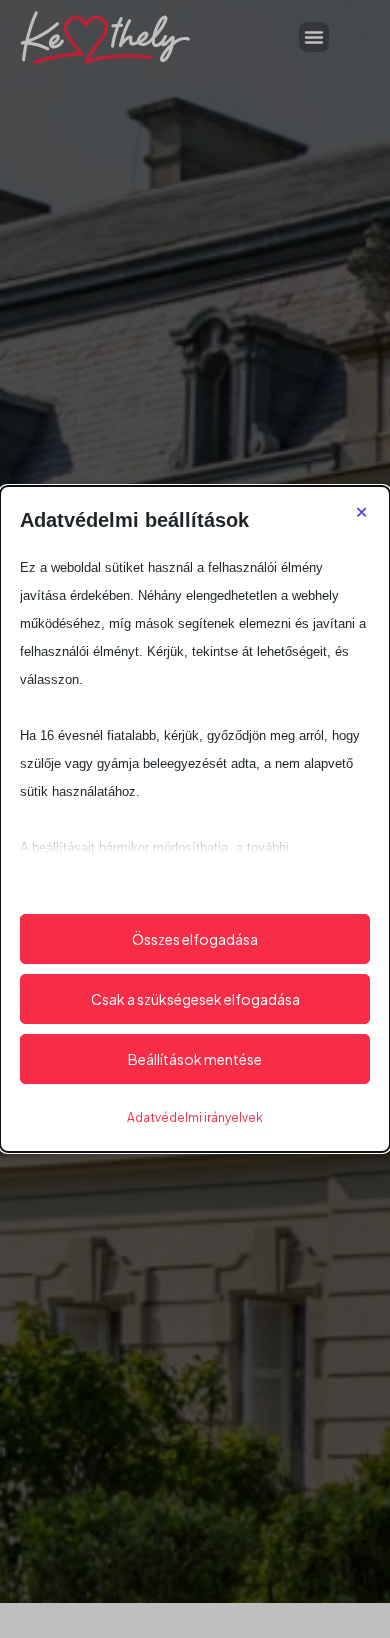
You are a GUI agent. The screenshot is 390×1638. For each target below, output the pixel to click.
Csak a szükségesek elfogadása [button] (195, 999)
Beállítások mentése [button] (195, 1059)
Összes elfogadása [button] (195, 939)
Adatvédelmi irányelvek (195, 1117)
